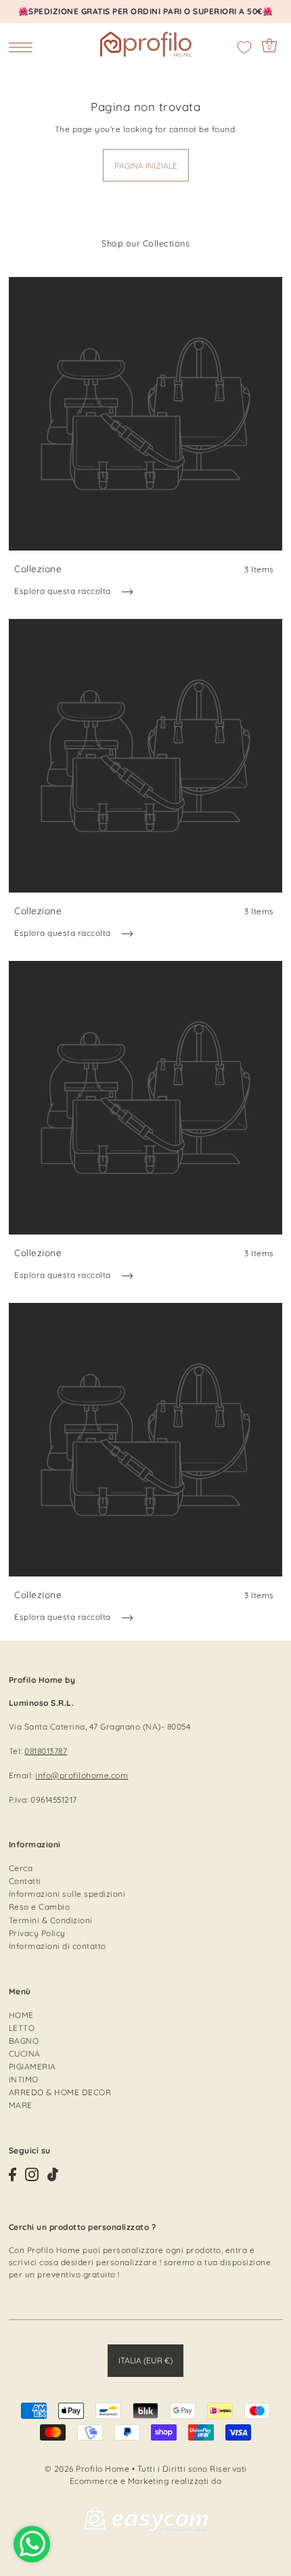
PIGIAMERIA (32, 2066)
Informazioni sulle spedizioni (67, 1894)
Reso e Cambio (40, 1907)
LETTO (22, 2028)
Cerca (21, 1868)
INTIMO (24, 2079)
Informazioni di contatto (58, 1946)
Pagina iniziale (146, 166)
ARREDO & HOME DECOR (60, 2092)
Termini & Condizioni (51, 1920)
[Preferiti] (244, 47)
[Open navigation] (24, 47)
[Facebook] (13, 2174)
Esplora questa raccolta (64, 591)
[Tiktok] (53, 2174)
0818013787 (46, 1751)
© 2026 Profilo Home (87, 2469)
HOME (21, 2015)
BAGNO (24, 2041)
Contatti (25, 1881)
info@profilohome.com (82, 1775)
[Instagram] (32, 2174)
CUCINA (25, 2054)
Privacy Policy (37, 1933)
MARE (21, 2105)
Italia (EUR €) (145, 2360)
